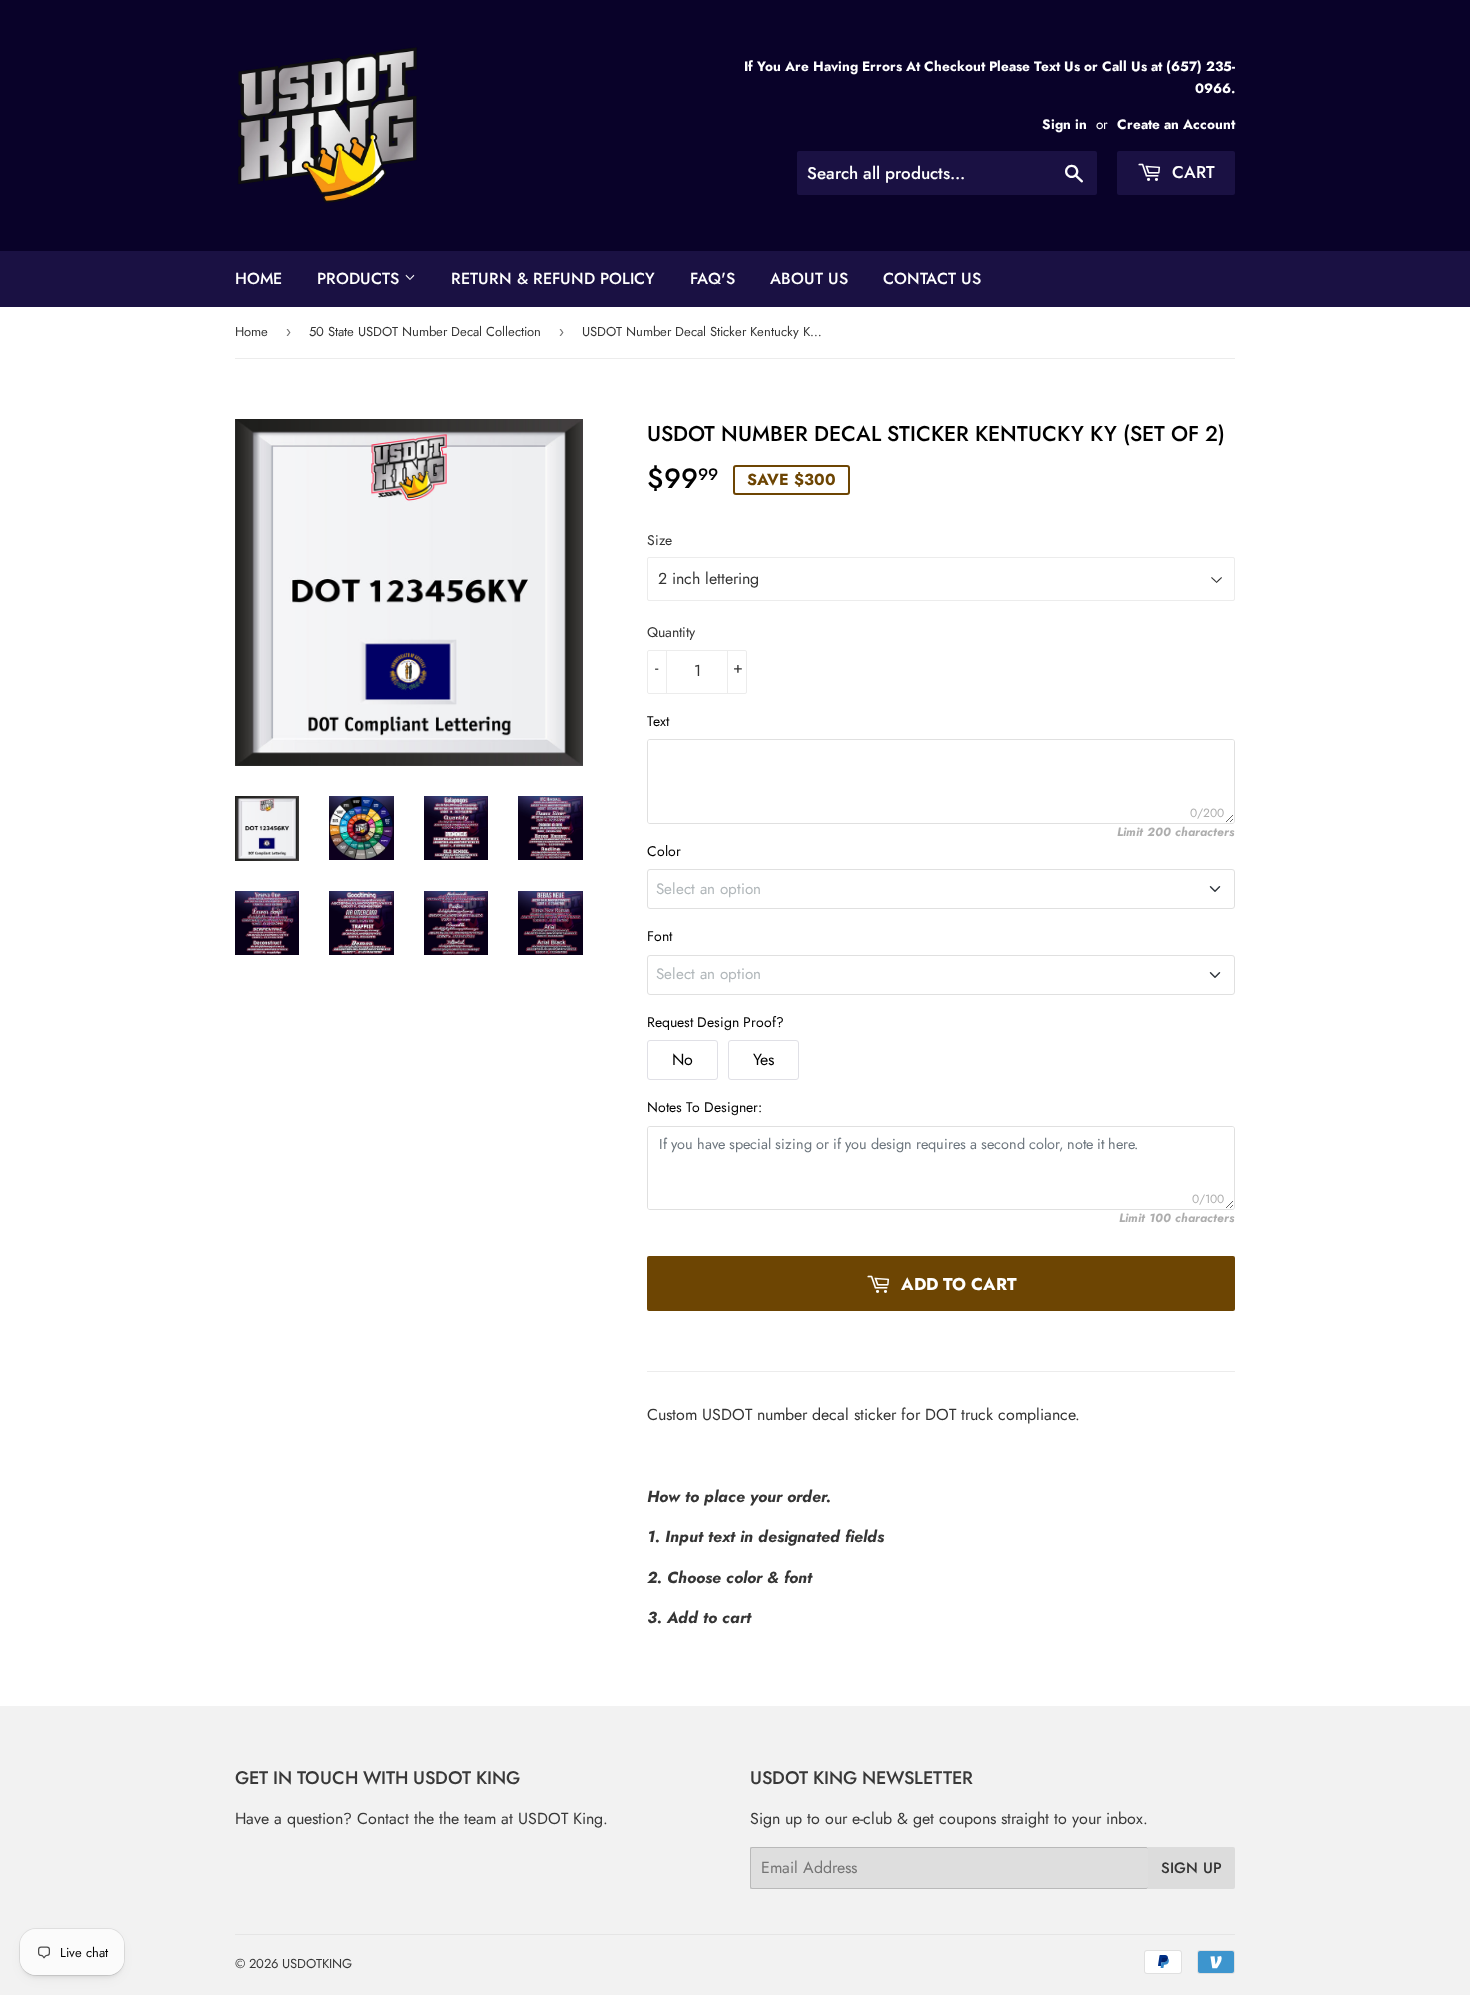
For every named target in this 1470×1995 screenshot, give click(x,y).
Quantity (671, 632)
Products (360, 278)
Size (659, 540)
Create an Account (1176, 124)
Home (258, 278)
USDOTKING (317, 1963)
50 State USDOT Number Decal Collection (425, 331)
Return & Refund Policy (553, 278)
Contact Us (932, 278)
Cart (1191, 172)
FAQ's (712, 278)
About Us (809, 278)
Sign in (1064, 124)
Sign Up (1191, 1868)
